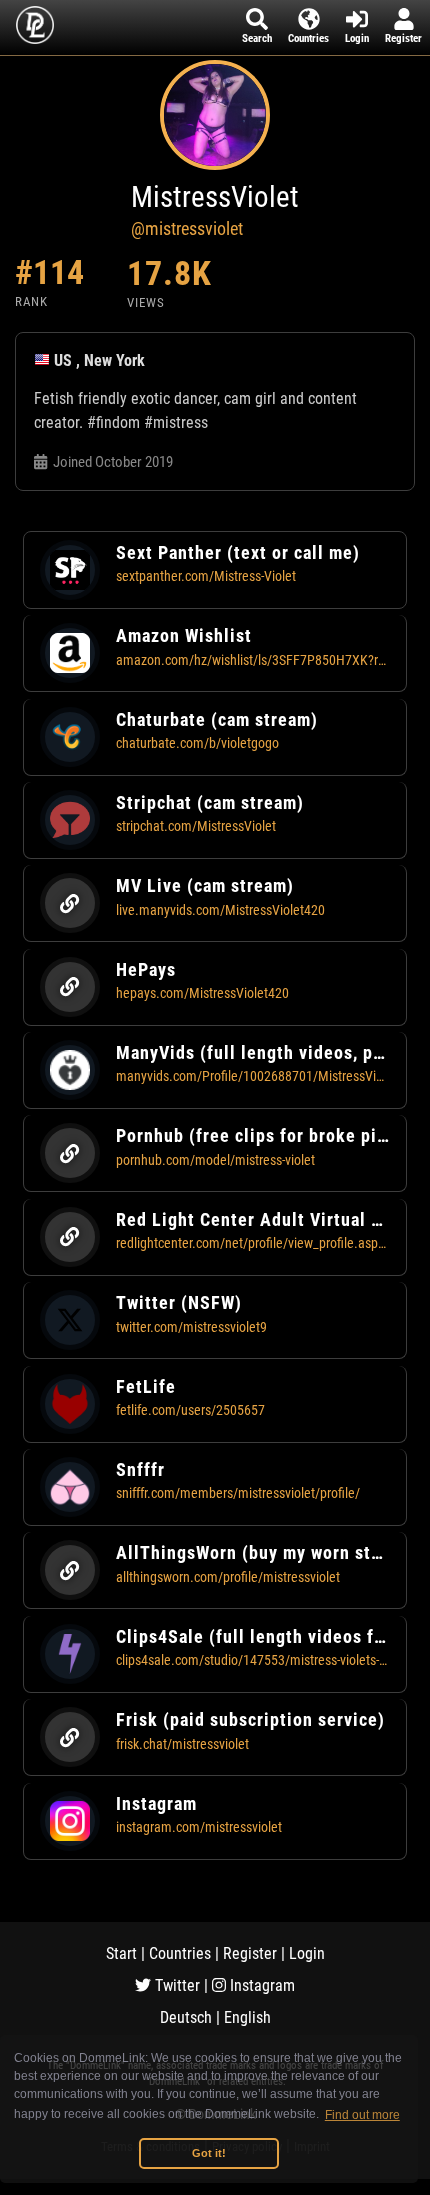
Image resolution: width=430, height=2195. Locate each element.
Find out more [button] (362, 2115)
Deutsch (186, 2017)
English (247, 2017)
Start (121, 1953)
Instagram (260, 1985)
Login (307, 1953)
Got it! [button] (209, 2153)
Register (250, 1953)
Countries (180, 1953)
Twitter (175, 1985)
